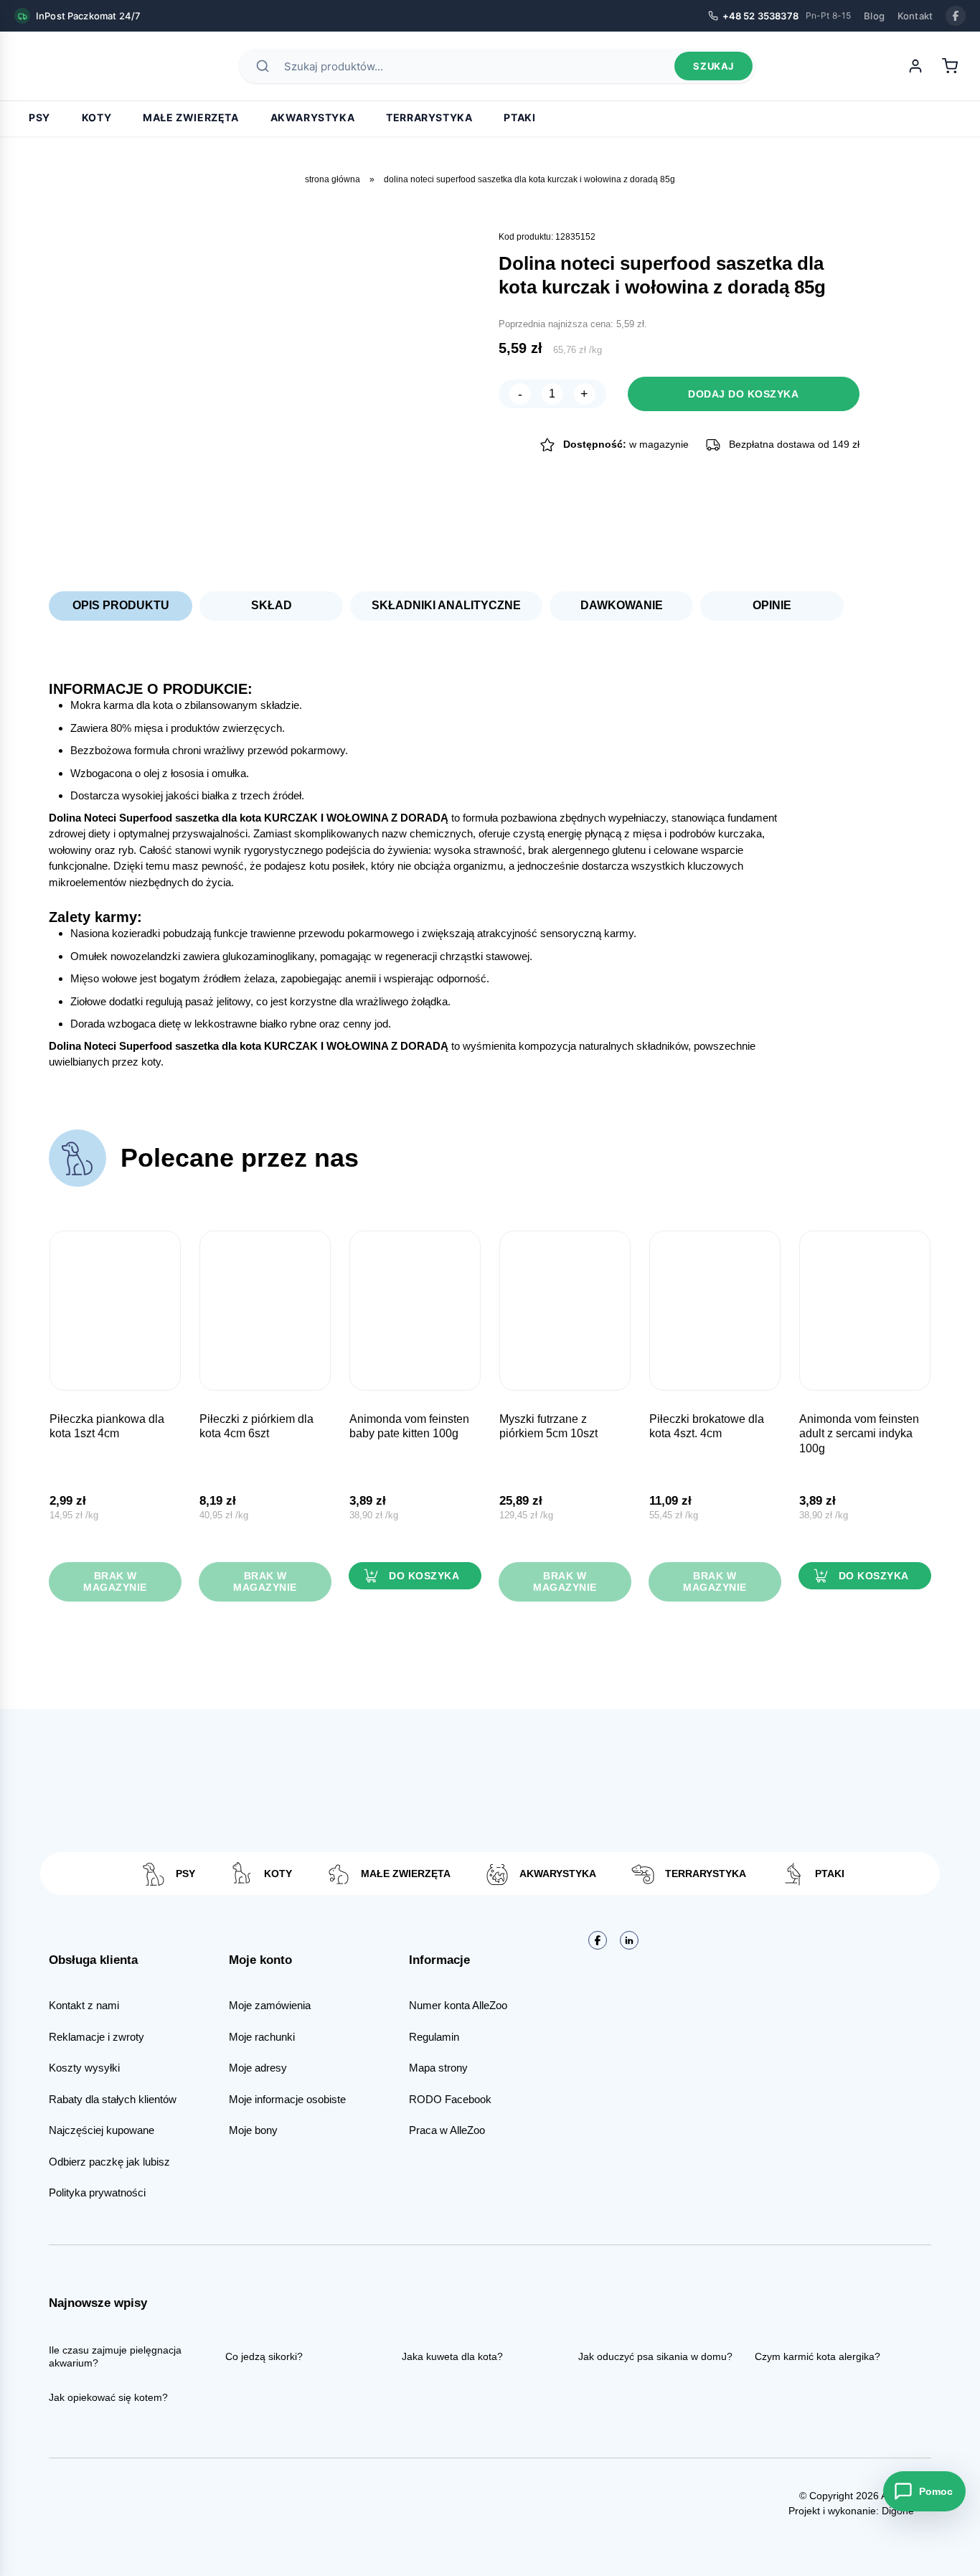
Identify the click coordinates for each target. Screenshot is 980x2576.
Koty (96, 117)
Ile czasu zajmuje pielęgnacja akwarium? (115, 2356)
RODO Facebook (450, 2099)
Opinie (772, 605)
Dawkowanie (622, 605)
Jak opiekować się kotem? (108, 2397)
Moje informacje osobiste (287, 2099)
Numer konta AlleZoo (458, 2005)
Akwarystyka (313, 117)
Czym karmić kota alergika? (818, 2356)
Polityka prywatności (97, 2192)
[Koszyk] (950, 66)
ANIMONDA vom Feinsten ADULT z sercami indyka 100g (859, 1434)
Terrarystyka (429, 117)
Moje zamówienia (270, 2005)
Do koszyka (424, 1576)
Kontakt (915, 16)
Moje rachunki (262, 2037)
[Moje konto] (915, 66)
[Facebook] (956, 16)
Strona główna (333, 179)
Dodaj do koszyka (743, 394)
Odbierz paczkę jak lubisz (109, 2162)
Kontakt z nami (84, 2005)
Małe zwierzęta (190, 117)
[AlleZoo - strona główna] (65, 66)
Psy (39, 117)
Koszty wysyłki (84, 2068)
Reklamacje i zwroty (96, 2037)
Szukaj (713, 66)
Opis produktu (121, 605)
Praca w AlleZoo (447, 2130)
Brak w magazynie (115, 1582)
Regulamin (434, 2037)
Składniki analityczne (446, 605)
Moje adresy (258, 2068)
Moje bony (253, 2130)
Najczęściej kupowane (102, 2130)
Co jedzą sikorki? (264, 2356)
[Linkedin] (629, 1940)
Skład (272, 605)
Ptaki (519, 117)
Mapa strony (438, 2068)
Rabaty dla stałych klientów (113, 2099)
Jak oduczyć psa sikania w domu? (655, 2356)
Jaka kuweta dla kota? (452, 2356)
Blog (874, 16)
